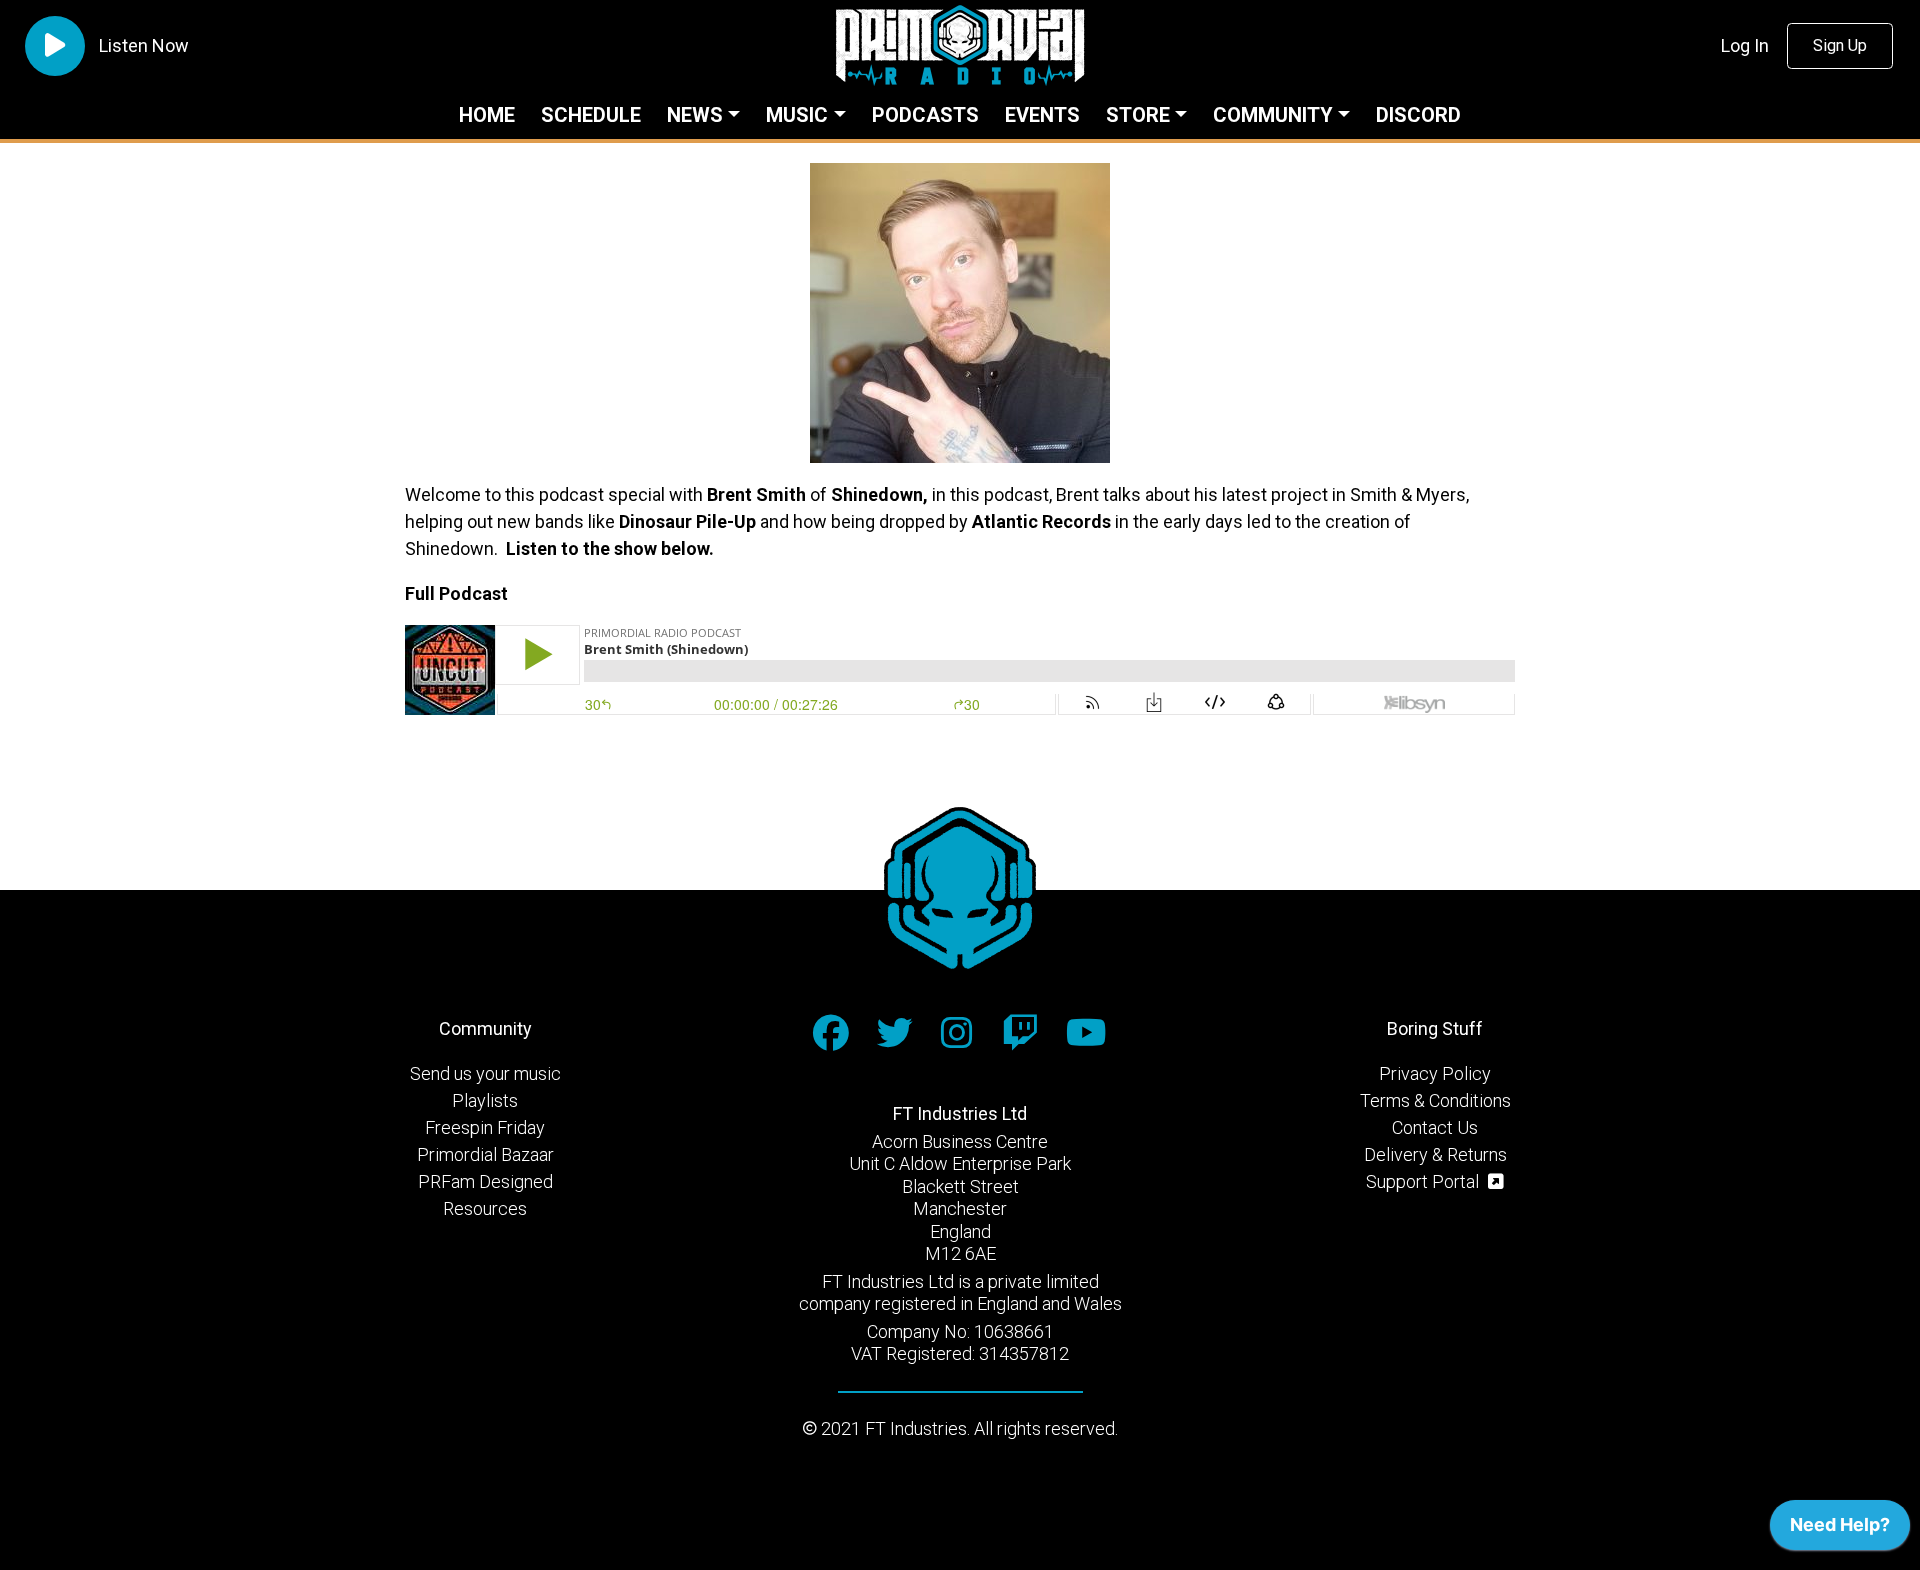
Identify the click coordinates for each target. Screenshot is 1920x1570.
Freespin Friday (485, 1127)
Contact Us (1435, 1127)
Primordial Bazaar (485, 1154)
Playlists (485, 1100)
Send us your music (485, 1073)
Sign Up (1840, 45)
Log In (1745, 45)
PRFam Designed (485, 1181)
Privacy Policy (1435, 1073)
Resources (485, 1208)
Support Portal (1424, 1181)
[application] (1840, 1530)
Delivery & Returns (1435, 1154)
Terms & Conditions (1435, 1100)
